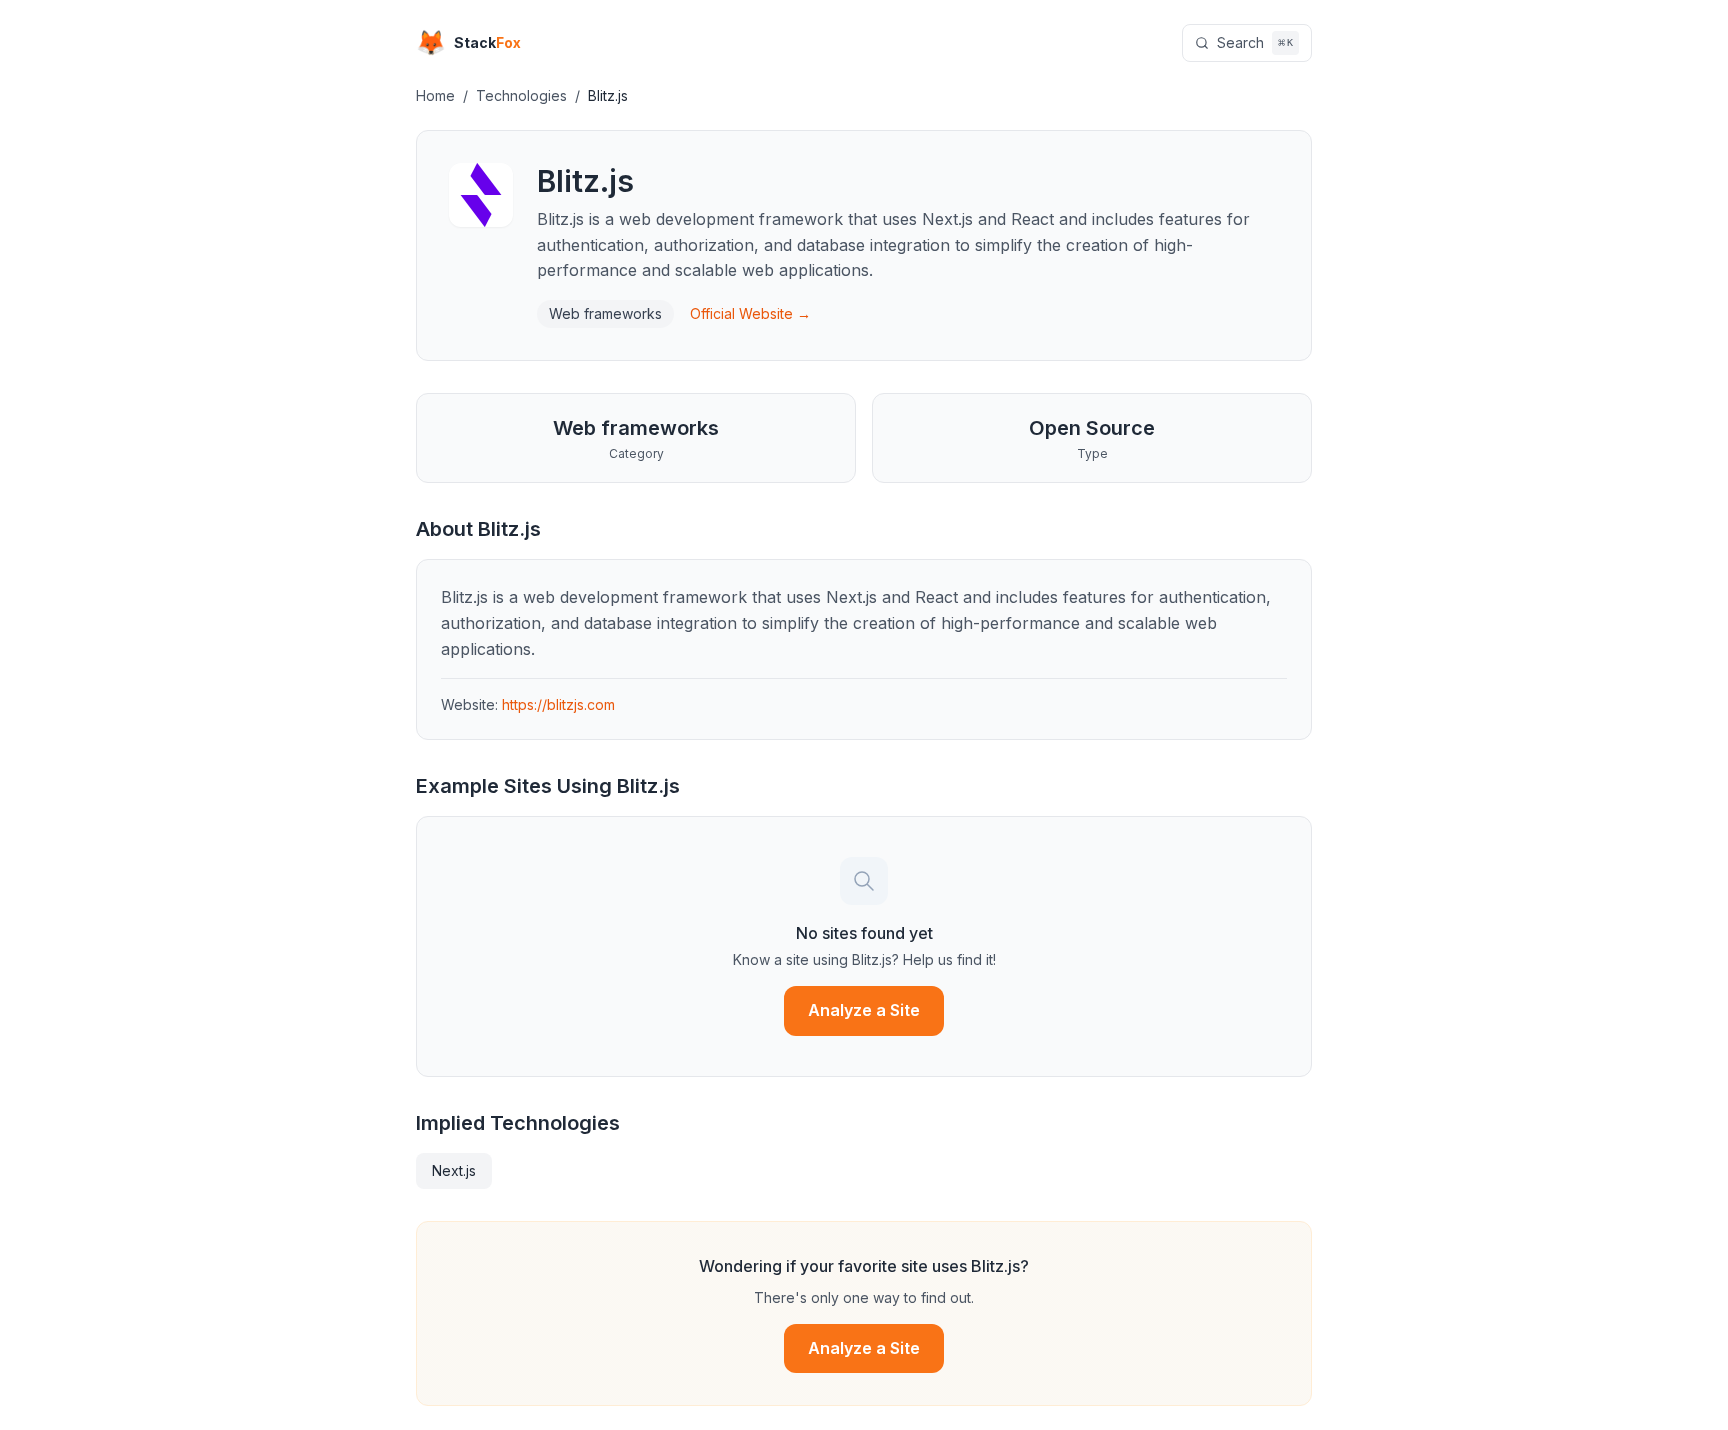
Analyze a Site (864, 1010)
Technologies (521, 95)
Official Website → (750, 313)
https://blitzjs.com (558, 704)
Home (435, 95)
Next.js (454, 1170)
